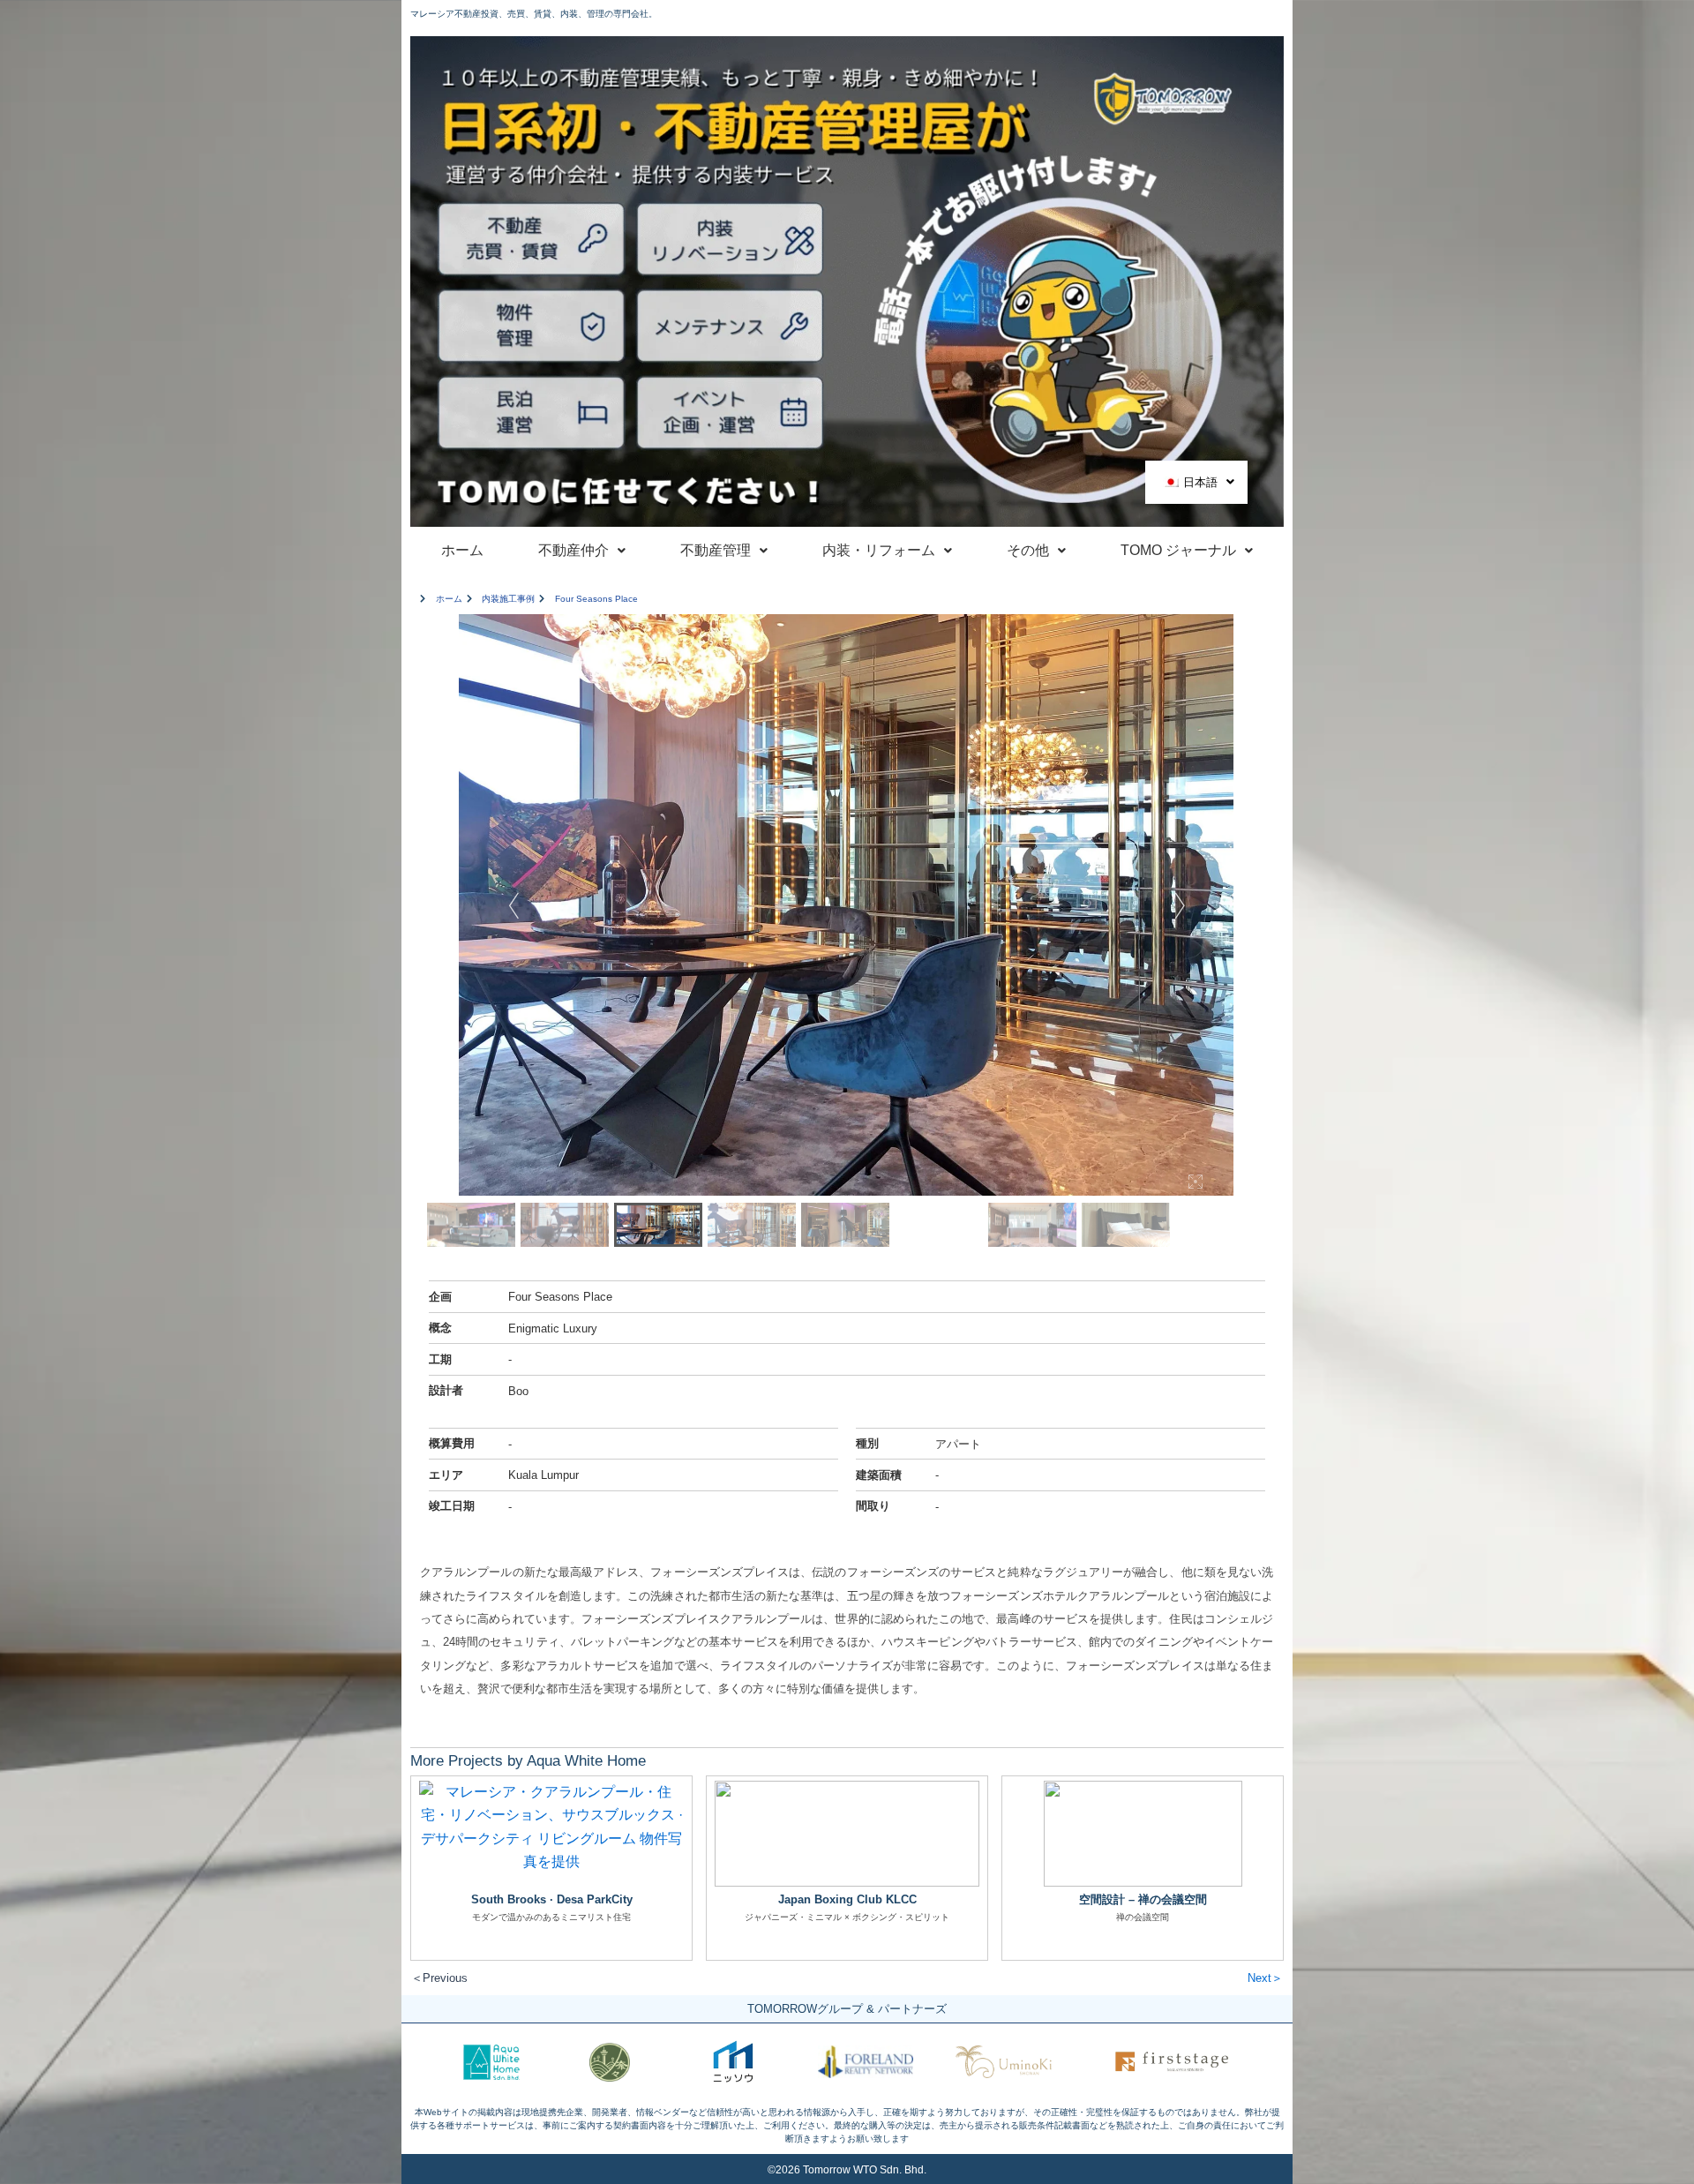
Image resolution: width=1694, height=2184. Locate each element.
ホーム (462, 550)
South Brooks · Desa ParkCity (552, 1899)
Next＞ (1265, 1978)
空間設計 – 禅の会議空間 (1143, 1899)
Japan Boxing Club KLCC (847, 1899)
